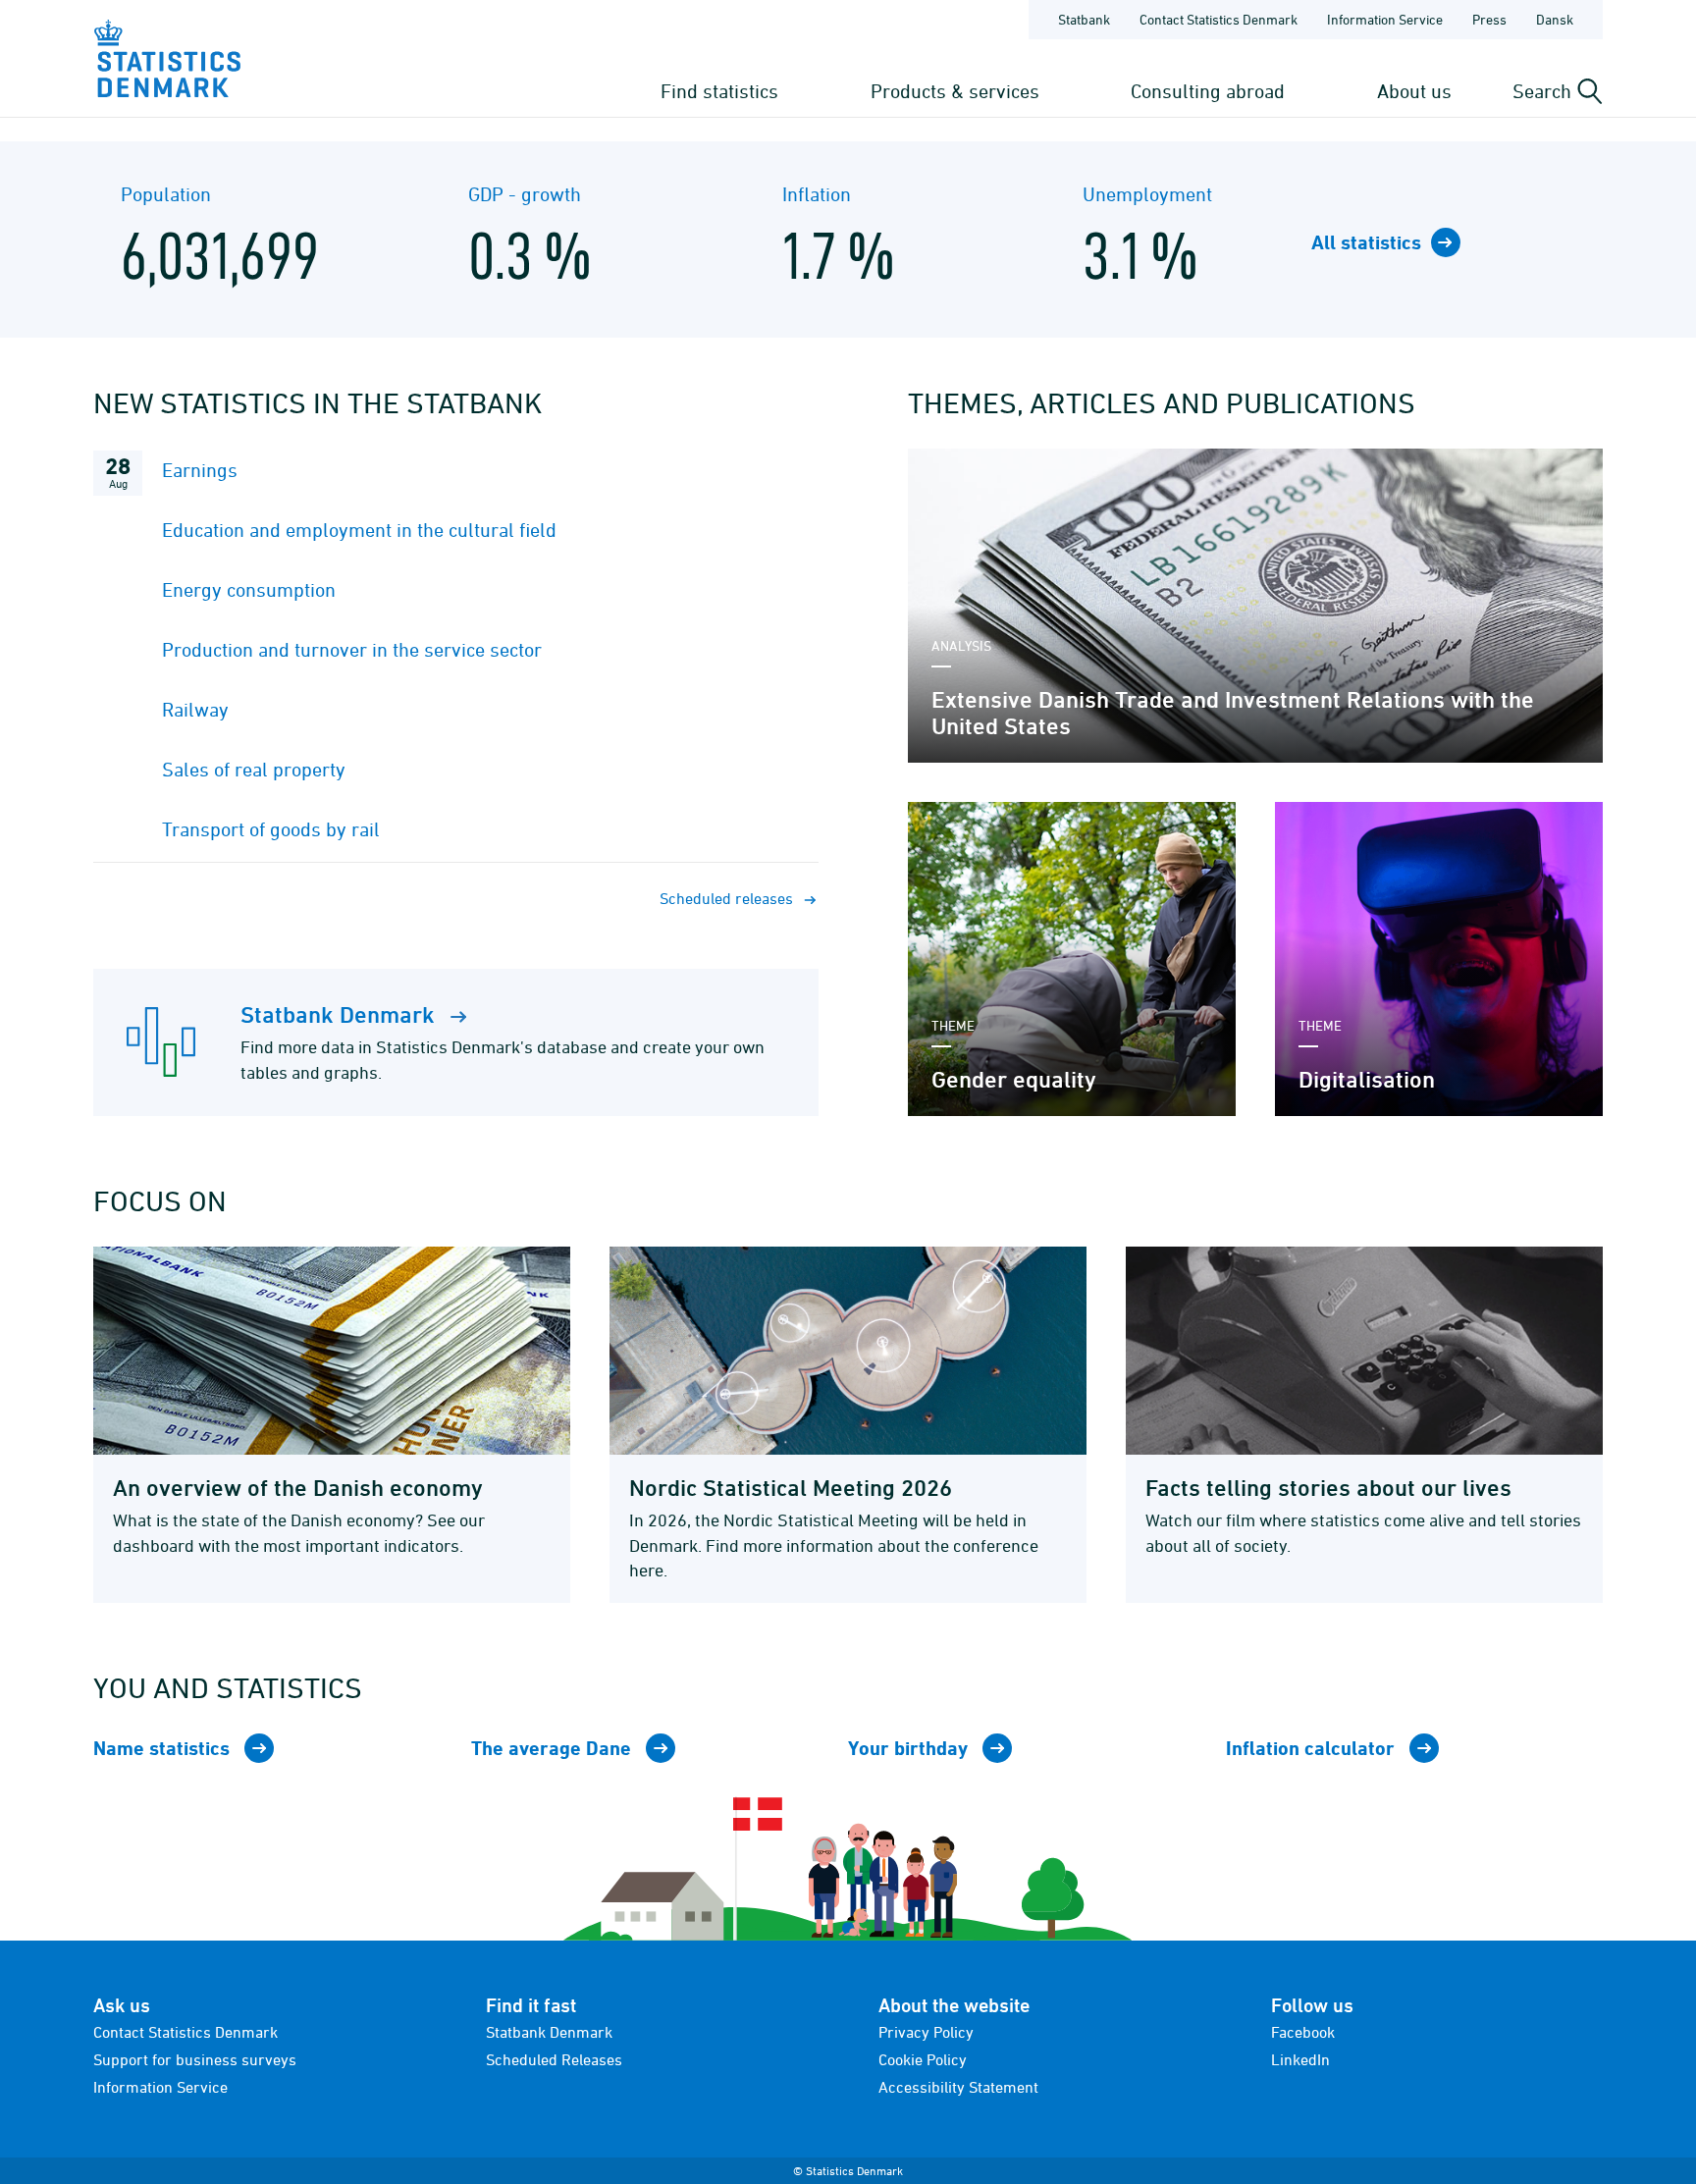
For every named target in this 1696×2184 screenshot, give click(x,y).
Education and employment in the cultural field (359, 530)
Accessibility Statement (958, 2087)
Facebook (1303, 2032)
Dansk (1555, 19)
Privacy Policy (926, 2032)
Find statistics (719, 91)
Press (1489, 19)
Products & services (955, 91)
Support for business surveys (195, 2059)
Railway (195, 709)
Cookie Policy (923, 2059)
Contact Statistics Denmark (1219, 19)
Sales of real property (254, 769)
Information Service (1385, 19)
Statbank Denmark (549, 2032)
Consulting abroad (1208, 91)
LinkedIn (1300, 2059)
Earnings (200, 470)
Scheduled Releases (554, 2059)
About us (1414, 91)
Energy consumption (249, 589)
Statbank (1084, 19)
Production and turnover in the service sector (352, 649)
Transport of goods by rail (271, 829)
